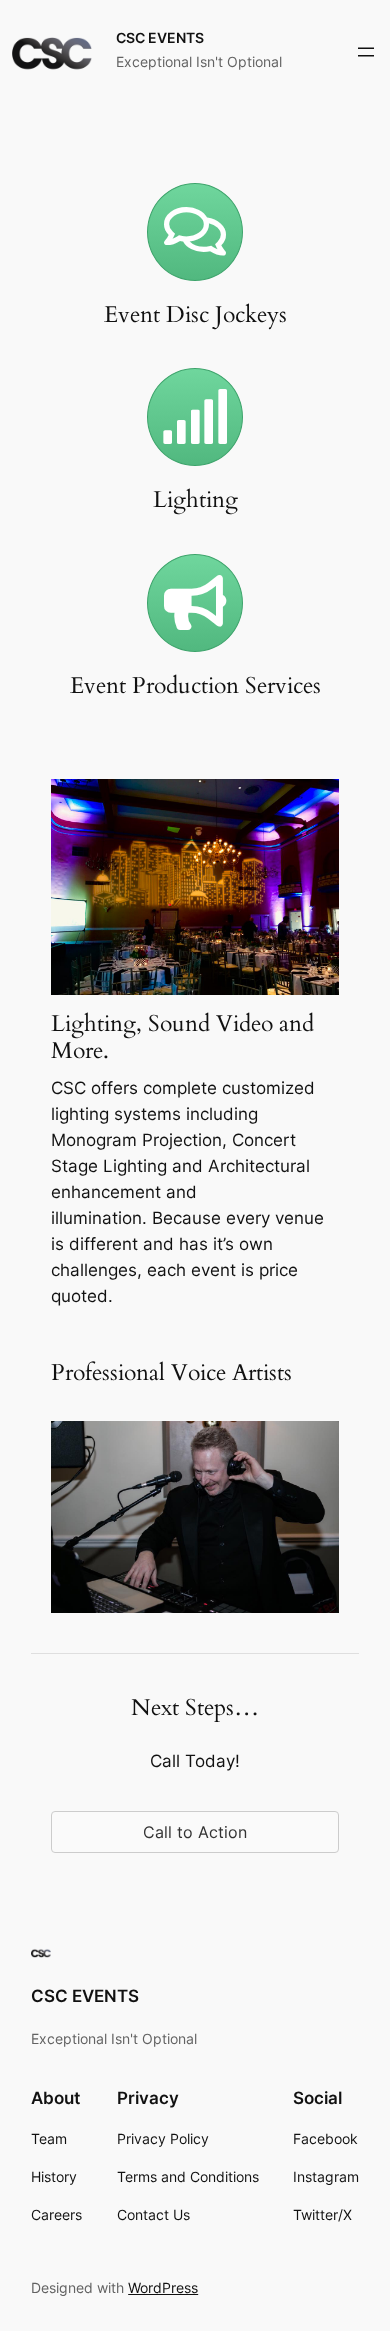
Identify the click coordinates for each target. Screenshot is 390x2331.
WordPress (163, 2287)
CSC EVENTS (160, 37)
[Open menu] (366, 52)
